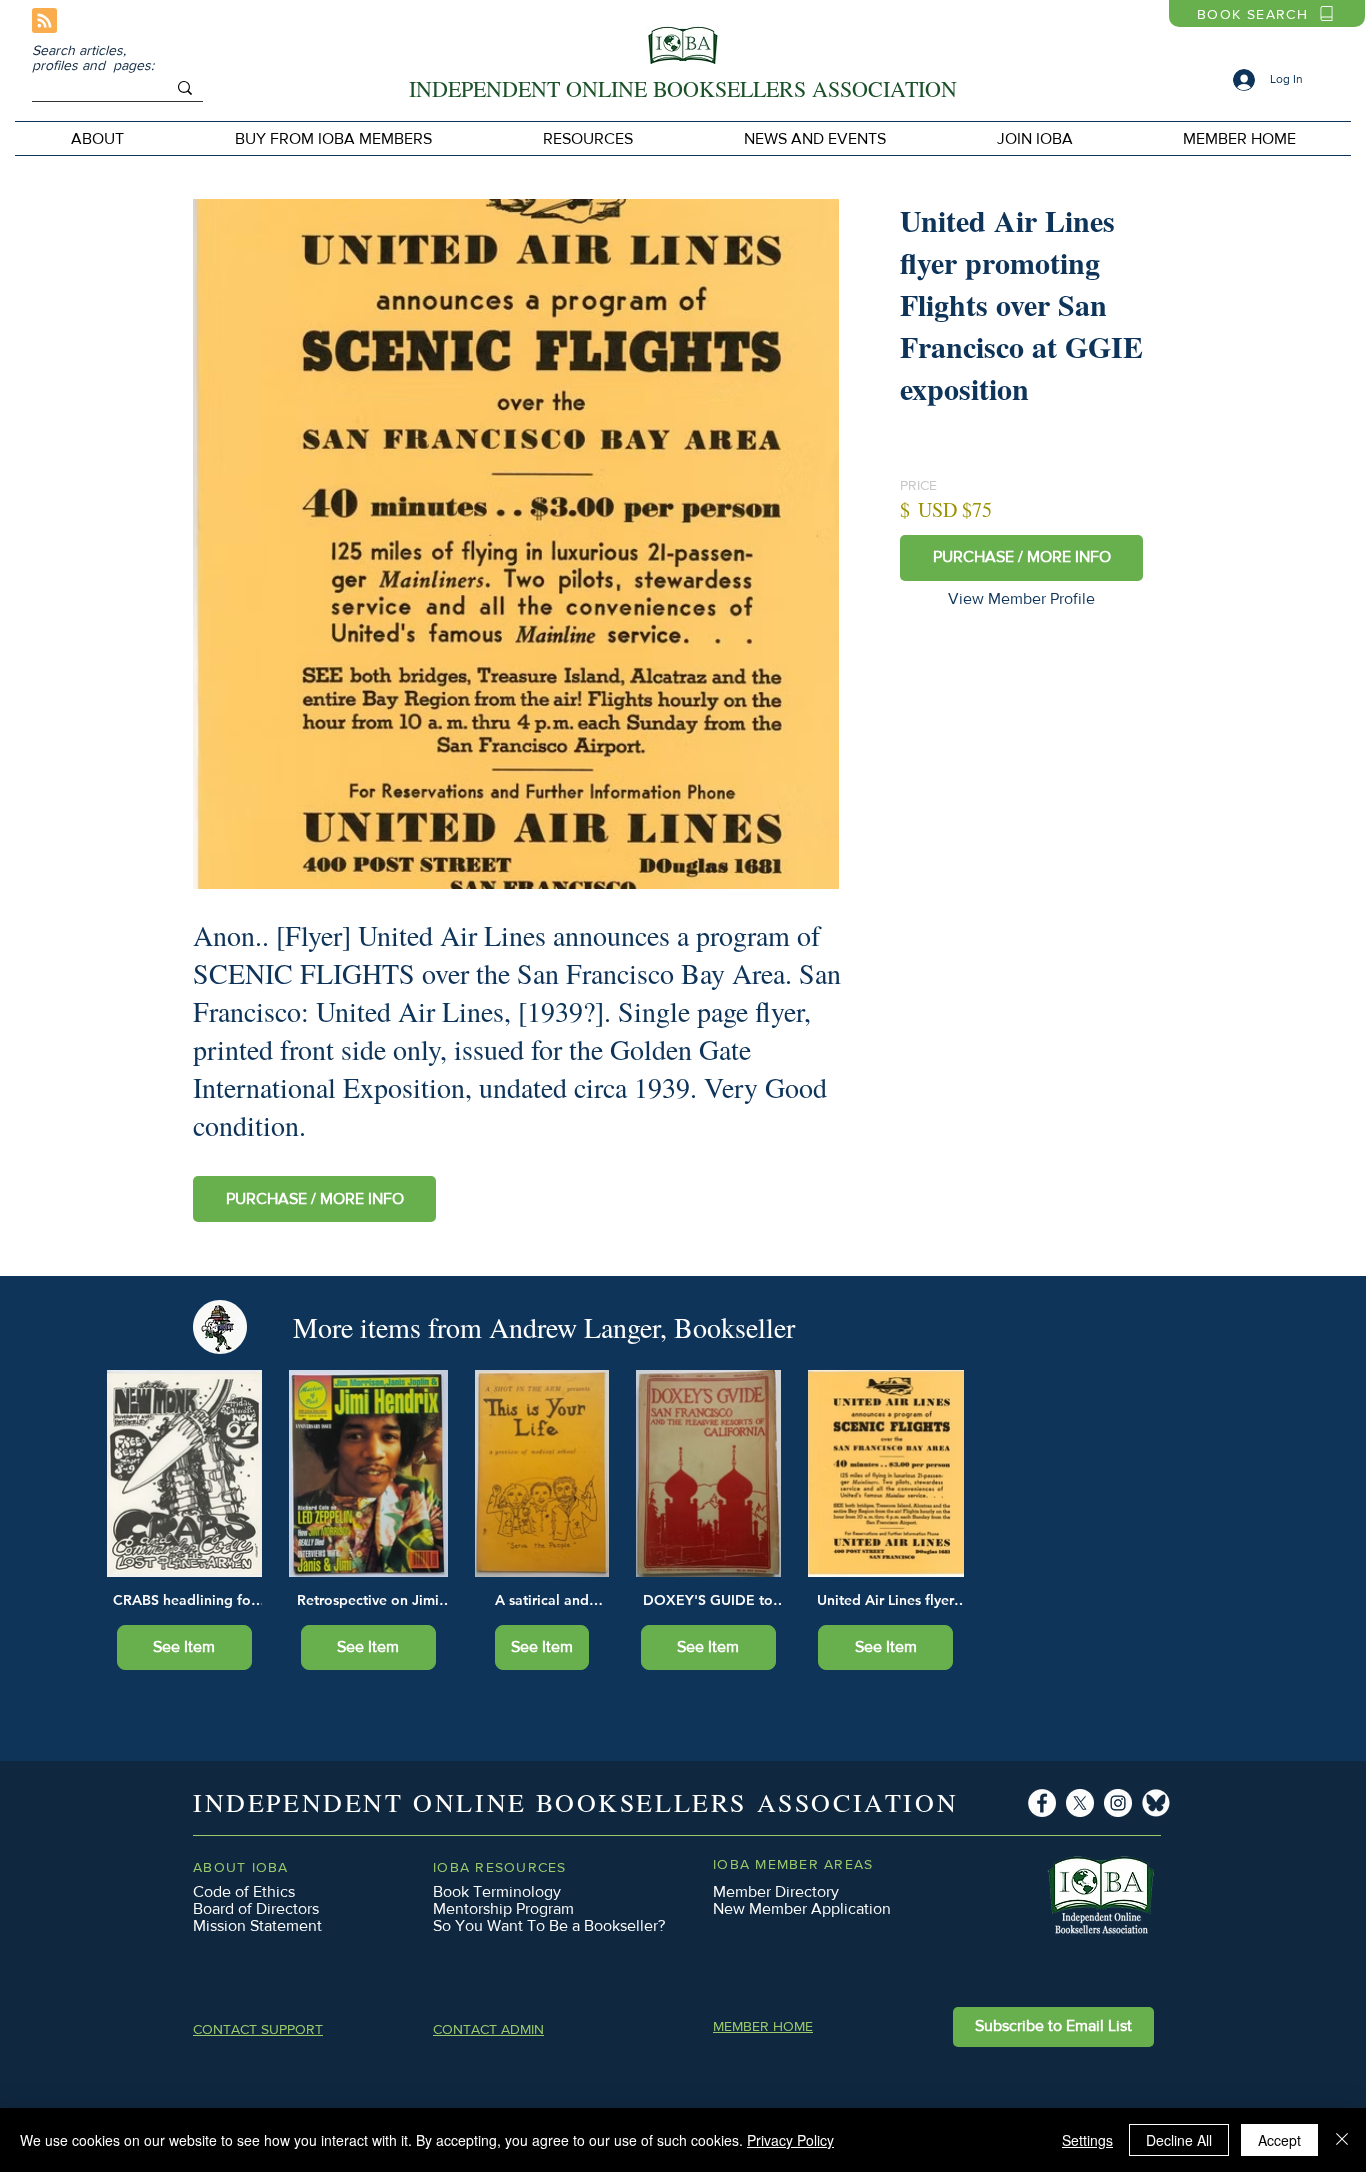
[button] (333, 138)
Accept (1279, 2140)
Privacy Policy (790, 2140)
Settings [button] (1087, 2140)
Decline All (1179, 2140)
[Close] (1342, 2140)
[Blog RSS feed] (44, 21)
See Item (184, 1646)
